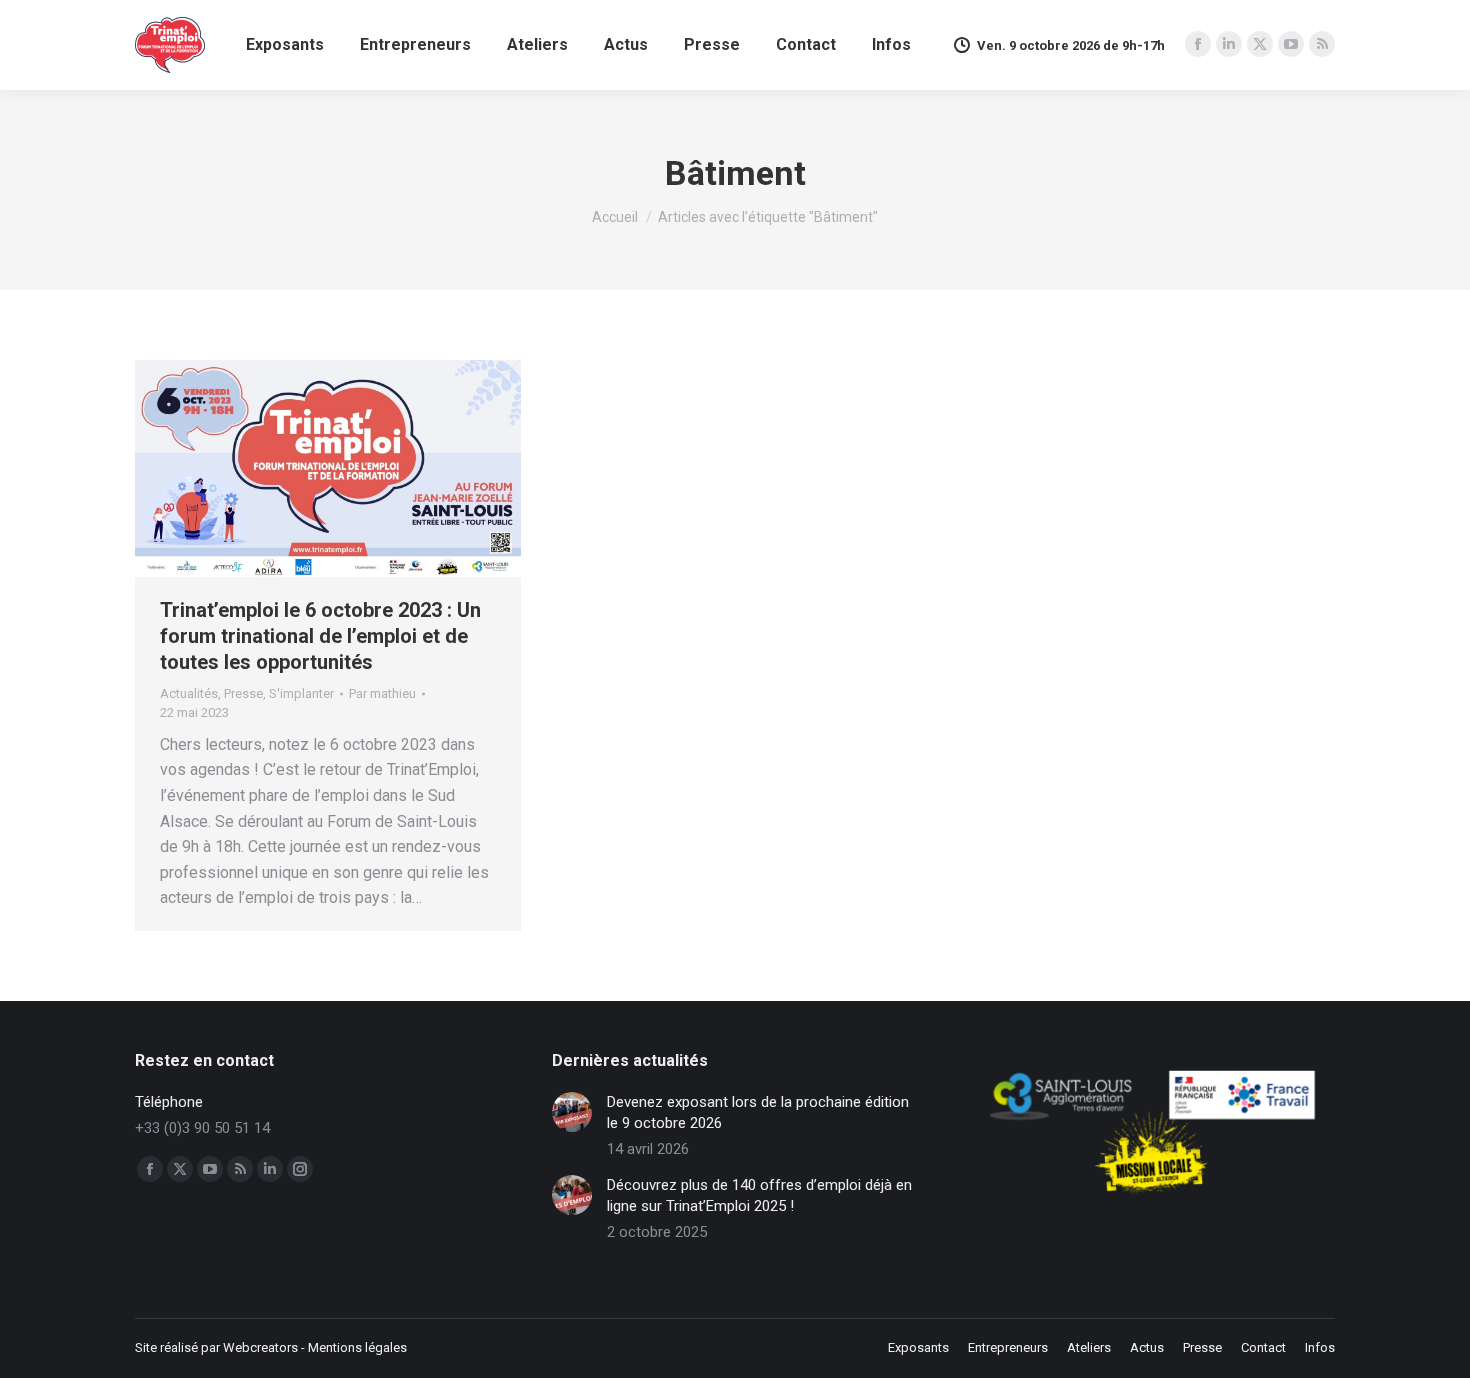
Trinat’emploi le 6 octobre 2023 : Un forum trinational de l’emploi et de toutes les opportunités (320, 636)
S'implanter (301, 693)
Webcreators (260, 1347)
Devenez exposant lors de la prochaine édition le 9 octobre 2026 (758, 1112)
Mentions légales (357, 1347)
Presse (243, 693)
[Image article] (572, 1112)
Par (382, 693)
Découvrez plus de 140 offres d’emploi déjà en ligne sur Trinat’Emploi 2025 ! (759, 1195)
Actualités (189, 693)
